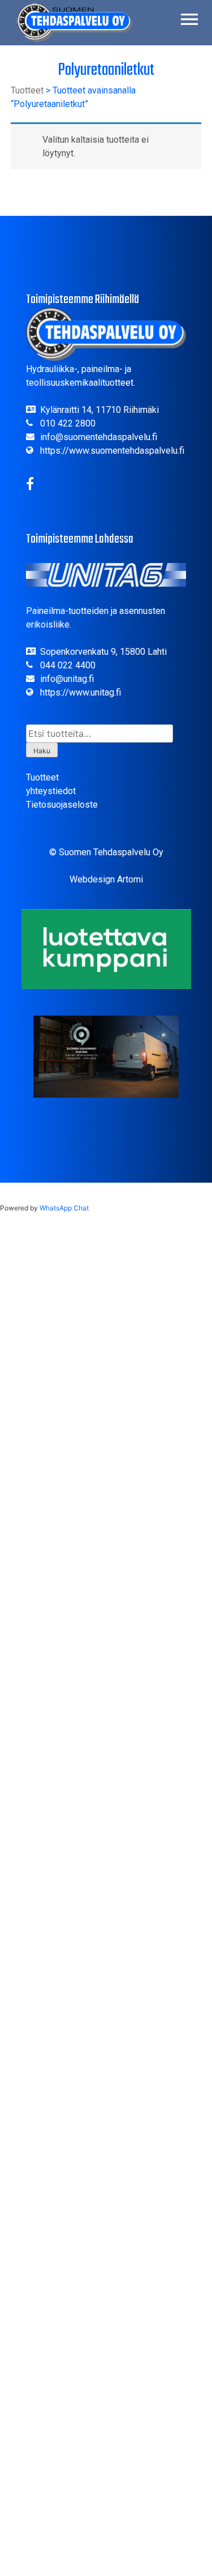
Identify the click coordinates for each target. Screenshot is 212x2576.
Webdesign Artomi (106, 879)
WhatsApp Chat (64, 1208)
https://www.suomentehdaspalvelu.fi (112, 451)
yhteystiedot (51, 791)
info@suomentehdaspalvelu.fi (99, 437)
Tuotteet (27, 90)
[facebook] (30, 486)
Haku (42, 751)
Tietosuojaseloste (62, 805)
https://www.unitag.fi (81, 692)
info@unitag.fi (67, 679)
